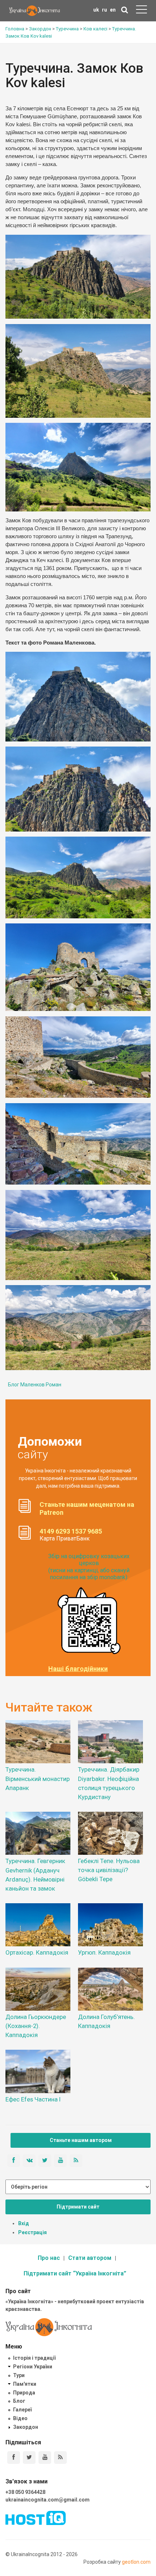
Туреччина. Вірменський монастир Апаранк (38, 1778)
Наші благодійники (78, 1669)
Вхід (24, 2223)
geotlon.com (136, 2562)
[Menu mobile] (141, 11)
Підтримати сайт (78, 2207)
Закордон (26, 2427)
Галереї (22, 2410)
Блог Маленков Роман (35, 1385)
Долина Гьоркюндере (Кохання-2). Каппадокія (36, 2026)
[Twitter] (29, 2458)
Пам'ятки (25, 2384)
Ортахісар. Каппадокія (37, 1952)
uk (96, 10)
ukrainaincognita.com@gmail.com (48, 2500)
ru (104, 10)
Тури (19, 2375)
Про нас (49, 2258)
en (113, 10)
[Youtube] (45, 2458)
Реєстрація (32, 2232)
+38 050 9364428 (25, 2492)
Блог (19, 2401)
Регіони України (33, 2367)
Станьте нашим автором (81, 2140)
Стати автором (90, 2258)
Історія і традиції (34, 2358)
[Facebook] (14, 2458)
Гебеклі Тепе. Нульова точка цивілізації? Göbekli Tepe (109, 1870)
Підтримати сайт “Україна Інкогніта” (75, 2273)
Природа (24, 2393)
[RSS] (60, 2458)
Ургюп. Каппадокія (104, 1952)
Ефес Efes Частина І (33, 2099)
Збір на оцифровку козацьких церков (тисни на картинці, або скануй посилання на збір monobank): (89, 1567)
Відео (20, 2418)
